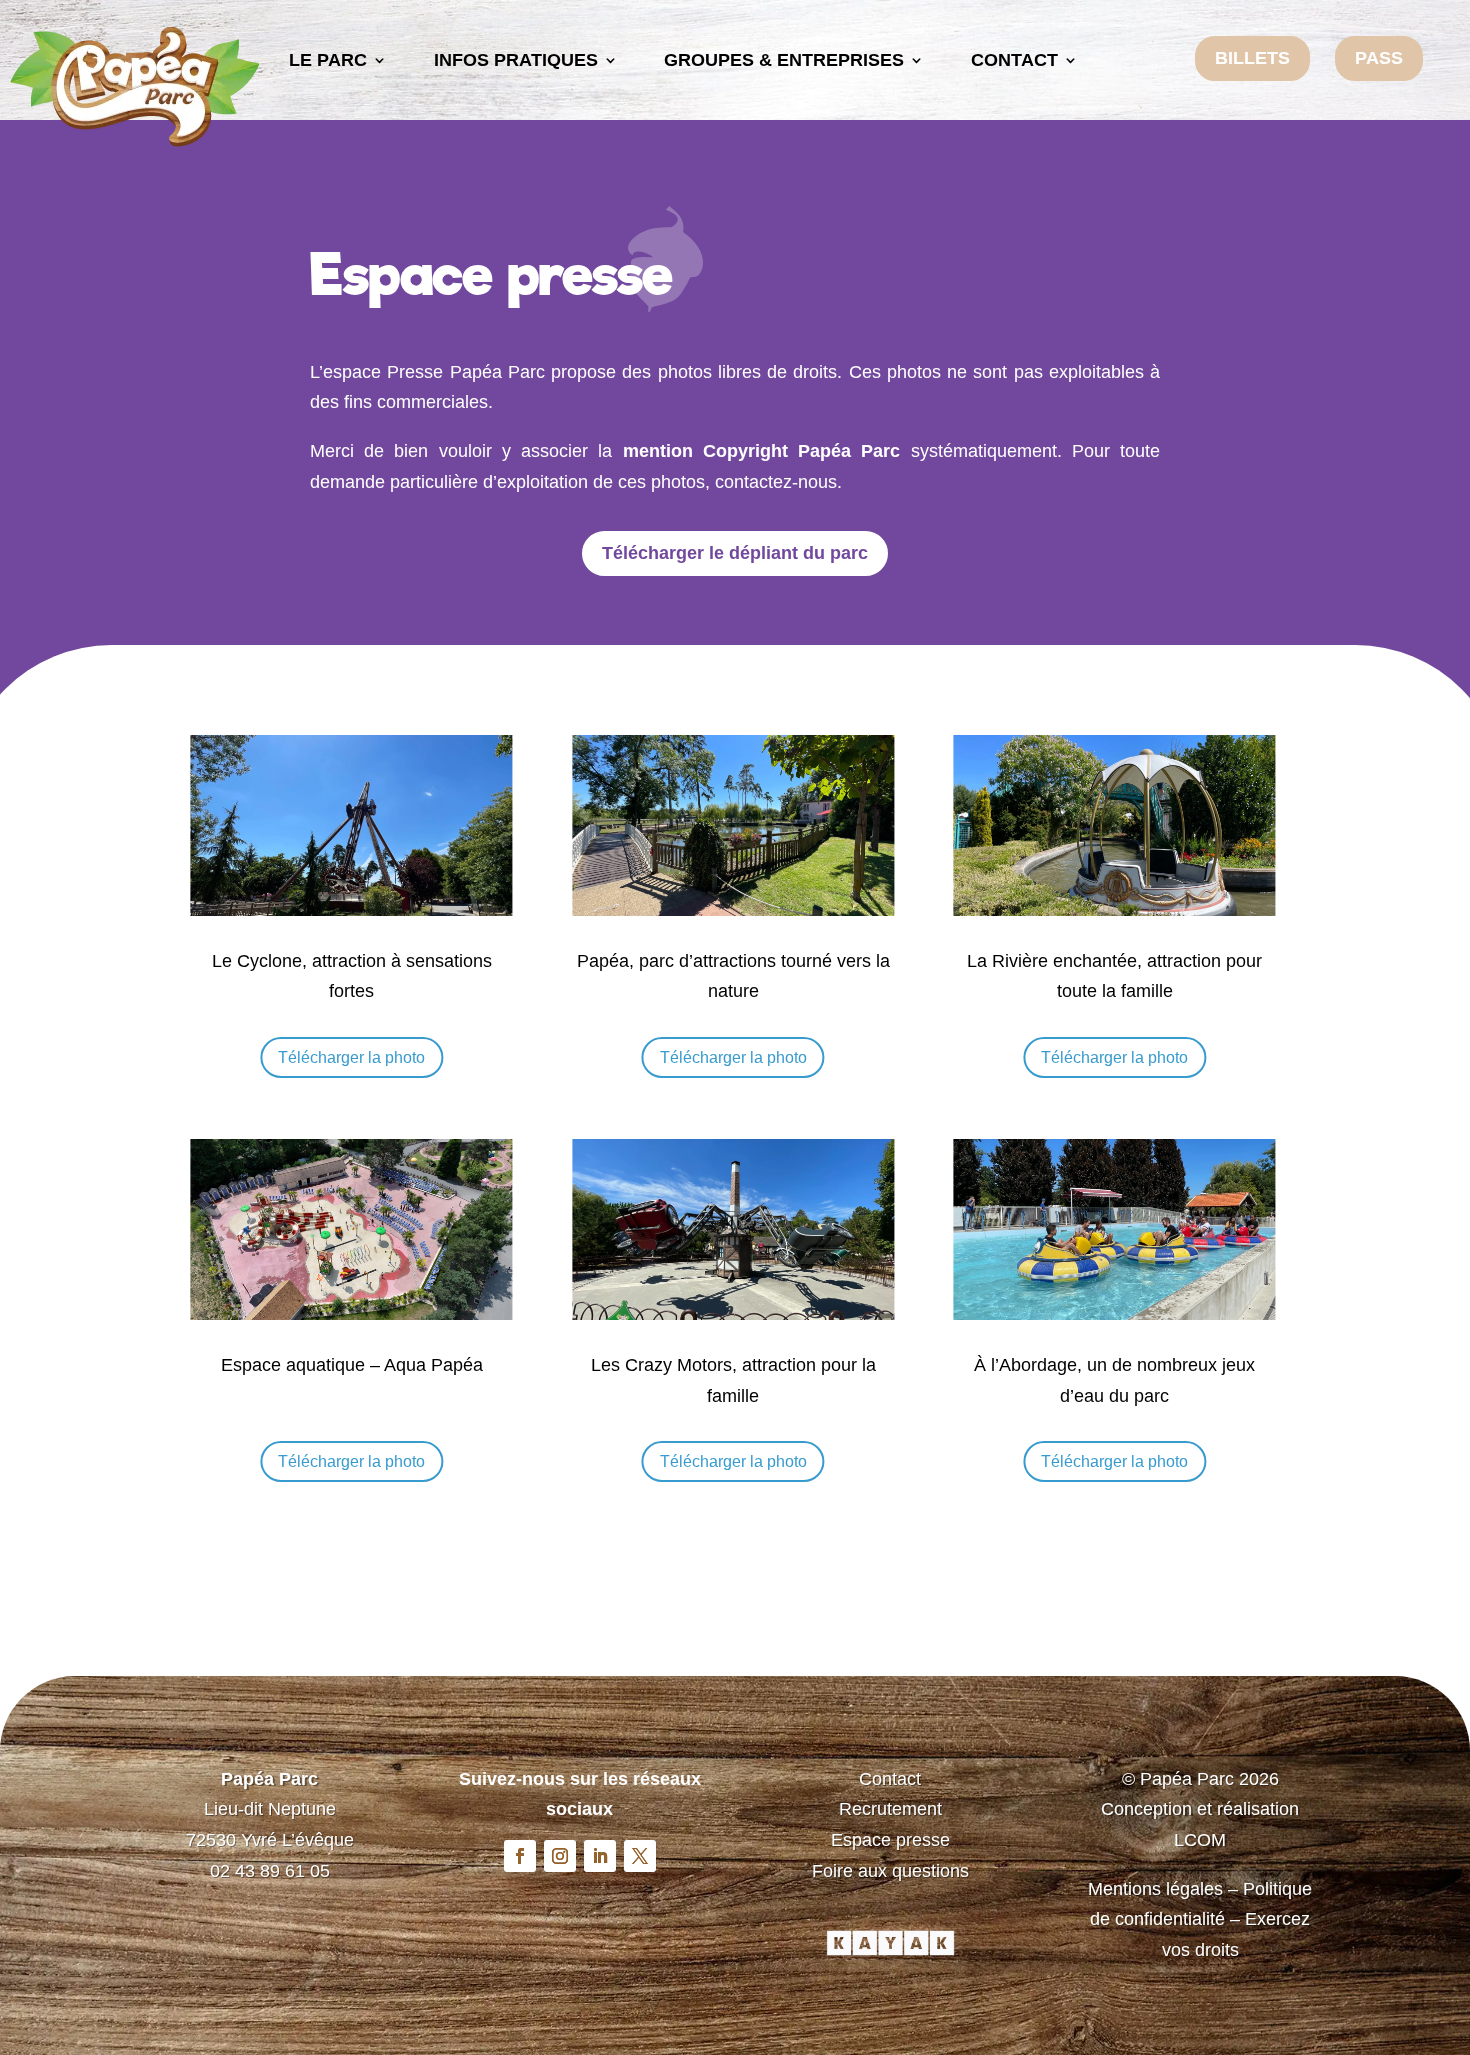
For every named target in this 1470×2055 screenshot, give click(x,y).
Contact (1014, 60)
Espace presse (890, 1840)
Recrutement (890, 1809)
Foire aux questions (890, 1871)
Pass (1379, 58)
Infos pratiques (516, 60)
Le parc (328, 60)
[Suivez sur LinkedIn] (600, 1856)
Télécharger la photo (351, 1057)
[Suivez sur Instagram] (560, 1856)
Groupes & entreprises (784, 60)
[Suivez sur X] (640, 1856)
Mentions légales (1155, 1889)
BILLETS (1252, 58)
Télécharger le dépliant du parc (735, 553)
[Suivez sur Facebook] (520, 1856)
